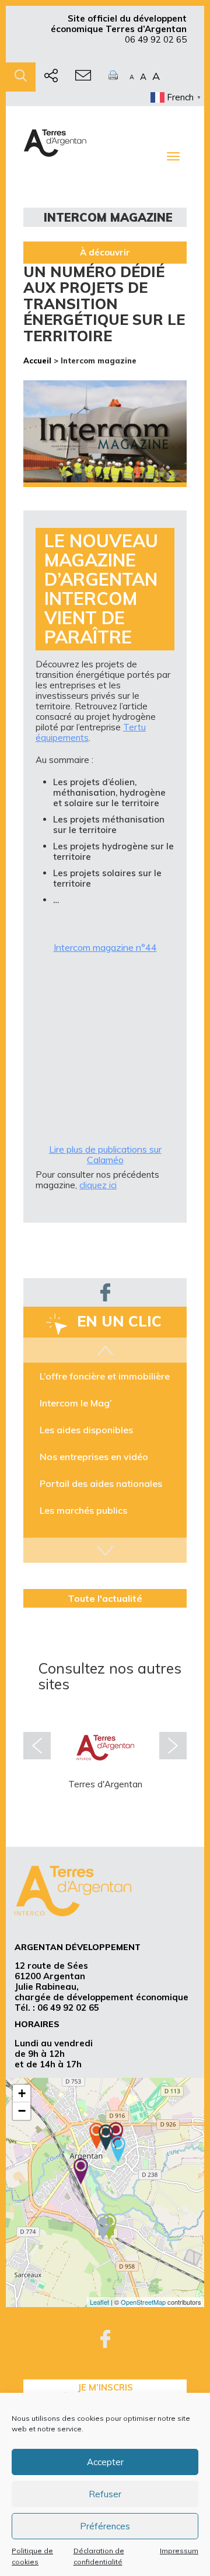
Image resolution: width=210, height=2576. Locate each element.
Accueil (37, 360)
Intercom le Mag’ (76, 1403)
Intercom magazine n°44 (105, 947)
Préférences (105, 2526)
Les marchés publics (83, 1510)
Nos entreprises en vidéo (94, 1457)
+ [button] (22, 2093)
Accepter (105, 2462)
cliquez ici (98, 1185)
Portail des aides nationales (101, 1483)
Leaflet (99, 2302)
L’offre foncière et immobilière (105, 1376)
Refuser (105, 2494)
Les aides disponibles (86, 1430)
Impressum (179, 2551)
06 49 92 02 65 (156, 39)
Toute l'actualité (105, 1598)
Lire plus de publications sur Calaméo (105, 1154)
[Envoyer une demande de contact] (83, 77)
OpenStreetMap (143, 2302)
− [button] (22, 2111)
